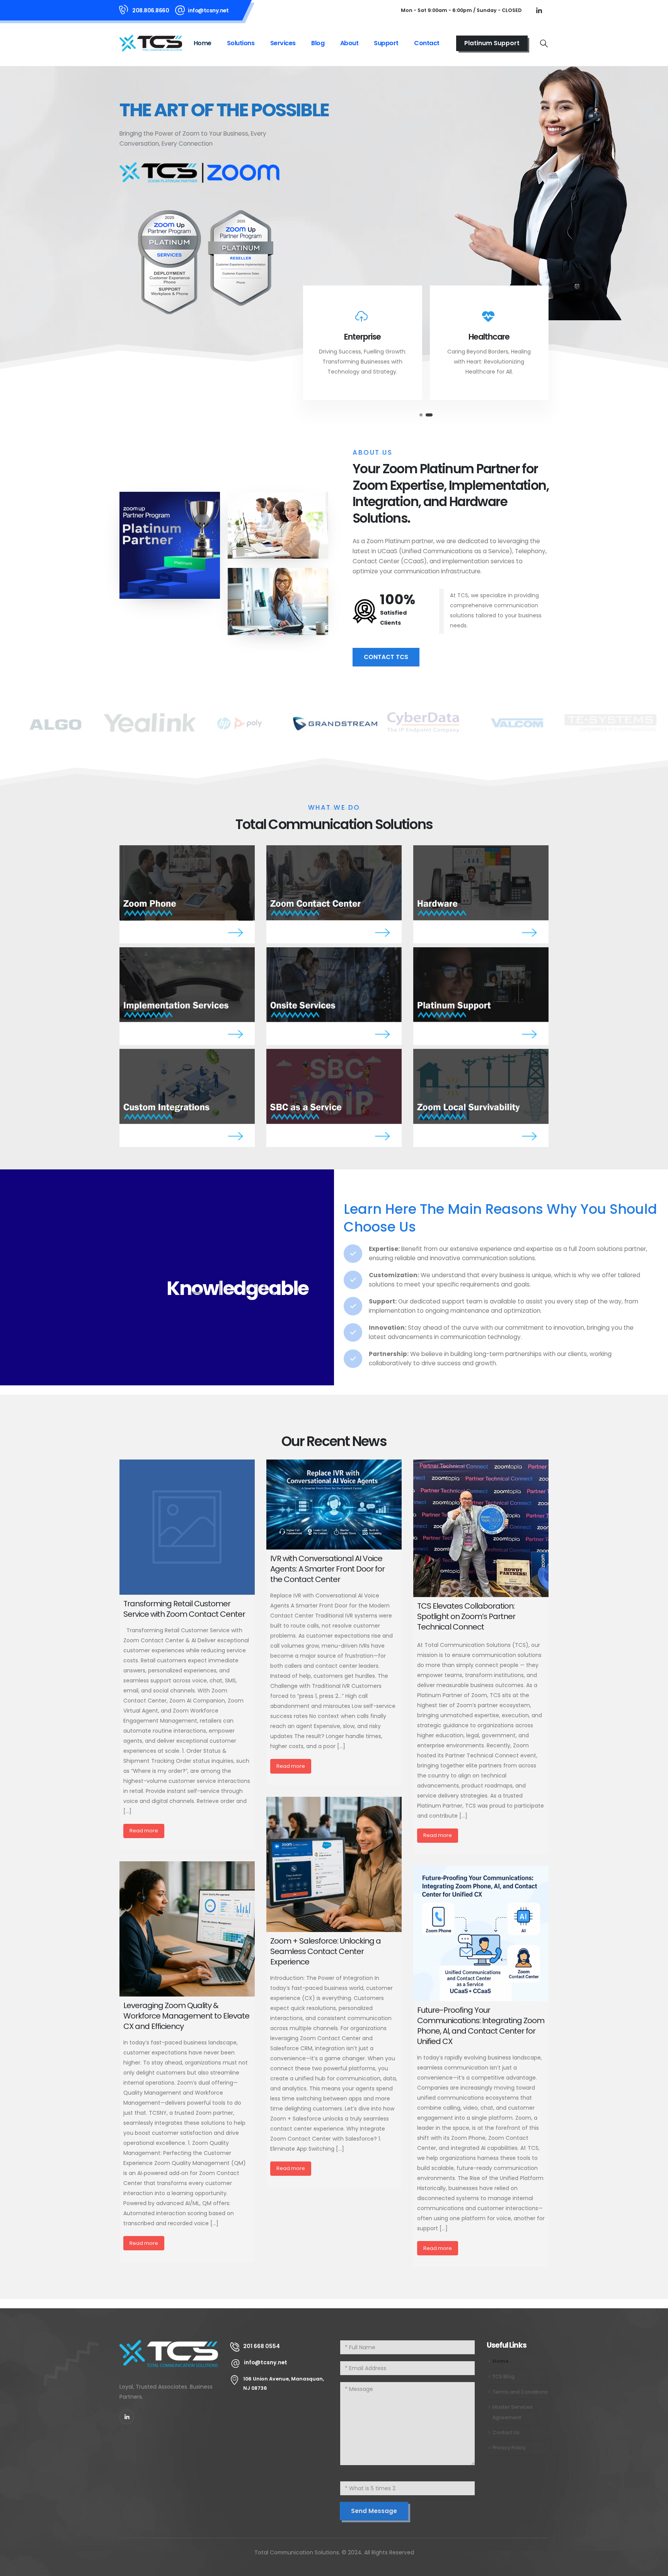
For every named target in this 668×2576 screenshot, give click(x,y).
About (349, 43)
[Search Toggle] (544, 43)
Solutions (241, 43)
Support (386, 43)
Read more (144, 1831)
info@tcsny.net (208, 10)
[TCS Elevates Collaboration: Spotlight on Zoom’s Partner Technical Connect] (481, 1528)
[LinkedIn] (539, 10)
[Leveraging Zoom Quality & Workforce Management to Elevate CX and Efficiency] (187, 1929)
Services (283, 43)
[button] (421, 415)
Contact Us (506, 2432)
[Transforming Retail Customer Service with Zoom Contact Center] (187, 1527)
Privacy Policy (509, 2448)
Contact (427, 43)
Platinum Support (492, 43)
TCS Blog (504, 2376)
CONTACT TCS (386, 657)
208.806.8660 (151, 10)
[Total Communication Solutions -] (151, 43)
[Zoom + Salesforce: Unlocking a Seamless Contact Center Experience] (334, 1864)
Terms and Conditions (520, 2392)
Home (203, 43)
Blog (318, 43)
